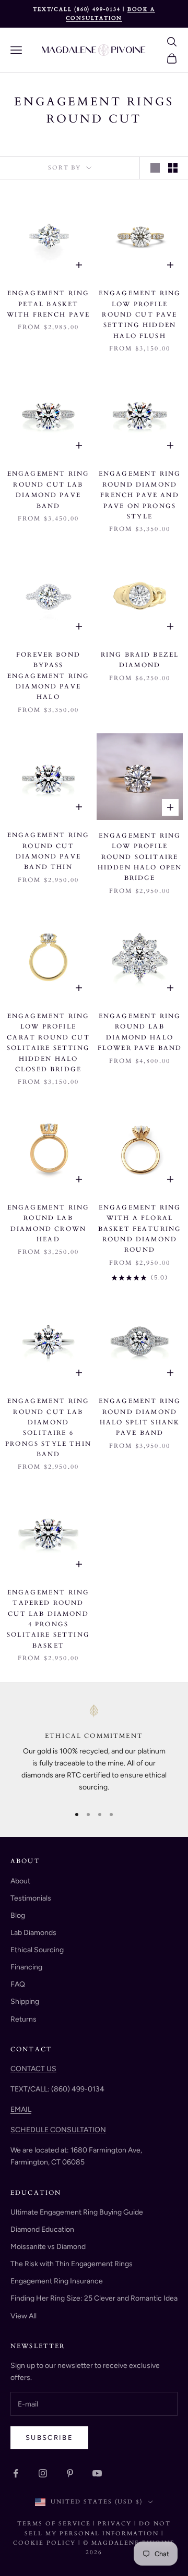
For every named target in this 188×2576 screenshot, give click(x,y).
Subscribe (49, 2438)
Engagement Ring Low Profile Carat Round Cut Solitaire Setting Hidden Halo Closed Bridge (48, 1043)
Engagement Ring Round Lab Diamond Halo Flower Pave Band (140, 1032)
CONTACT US (33, 2069)
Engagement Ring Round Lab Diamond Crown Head (48, 1223)
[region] (94, 1750)
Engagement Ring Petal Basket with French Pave (49, 304)
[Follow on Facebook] (16, 2473)
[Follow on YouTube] (97, 2473)
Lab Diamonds (33, 1933)
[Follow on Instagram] (43, 2473)
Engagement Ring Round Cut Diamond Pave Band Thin (48, 851)
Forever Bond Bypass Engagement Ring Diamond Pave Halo (48, 676)
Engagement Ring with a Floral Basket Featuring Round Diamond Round (140, 1229)
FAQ (18, 1984)
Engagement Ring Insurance (57, 2281)
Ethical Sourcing (37, 1950)
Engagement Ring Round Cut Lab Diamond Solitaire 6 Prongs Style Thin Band (48, 1428)
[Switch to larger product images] (155, 168)
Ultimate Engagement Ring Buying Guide (77, 2212)
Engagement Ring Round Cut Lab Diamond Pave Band (48, 489)
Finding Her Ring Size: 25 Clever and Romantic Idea (94, 2298)
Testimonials (31, 1898)
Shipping (25, 2001)
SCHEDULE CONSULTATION (58, 2130)
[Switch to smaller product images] (173, 168)
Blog (18, 1915)
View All (23, 2316)
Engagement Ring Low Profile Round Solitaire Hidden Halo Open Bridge (140, 857)
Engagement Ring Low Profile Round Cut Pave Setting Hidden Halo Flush (140, 315)
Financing (26, 1967)
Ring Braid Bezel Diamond (140, 660)
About (20, 1881)
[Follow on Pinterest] (70, 2473)
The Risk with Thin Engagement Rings (72, 2264)
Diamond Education (42, 2229)
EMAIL (21, 2109)
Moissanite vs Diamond (48, 2247)
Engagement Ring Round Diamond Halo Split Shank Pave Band (140, 1417)
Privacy (115, 2524)
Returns (23, 2019)
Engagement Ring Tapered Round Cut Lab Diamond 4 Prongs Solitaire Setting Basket (48, 1619)
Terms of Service (54, 2524)
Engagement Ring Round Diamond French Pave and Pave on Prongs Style (140, 495)
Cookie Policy (46, 2543)
